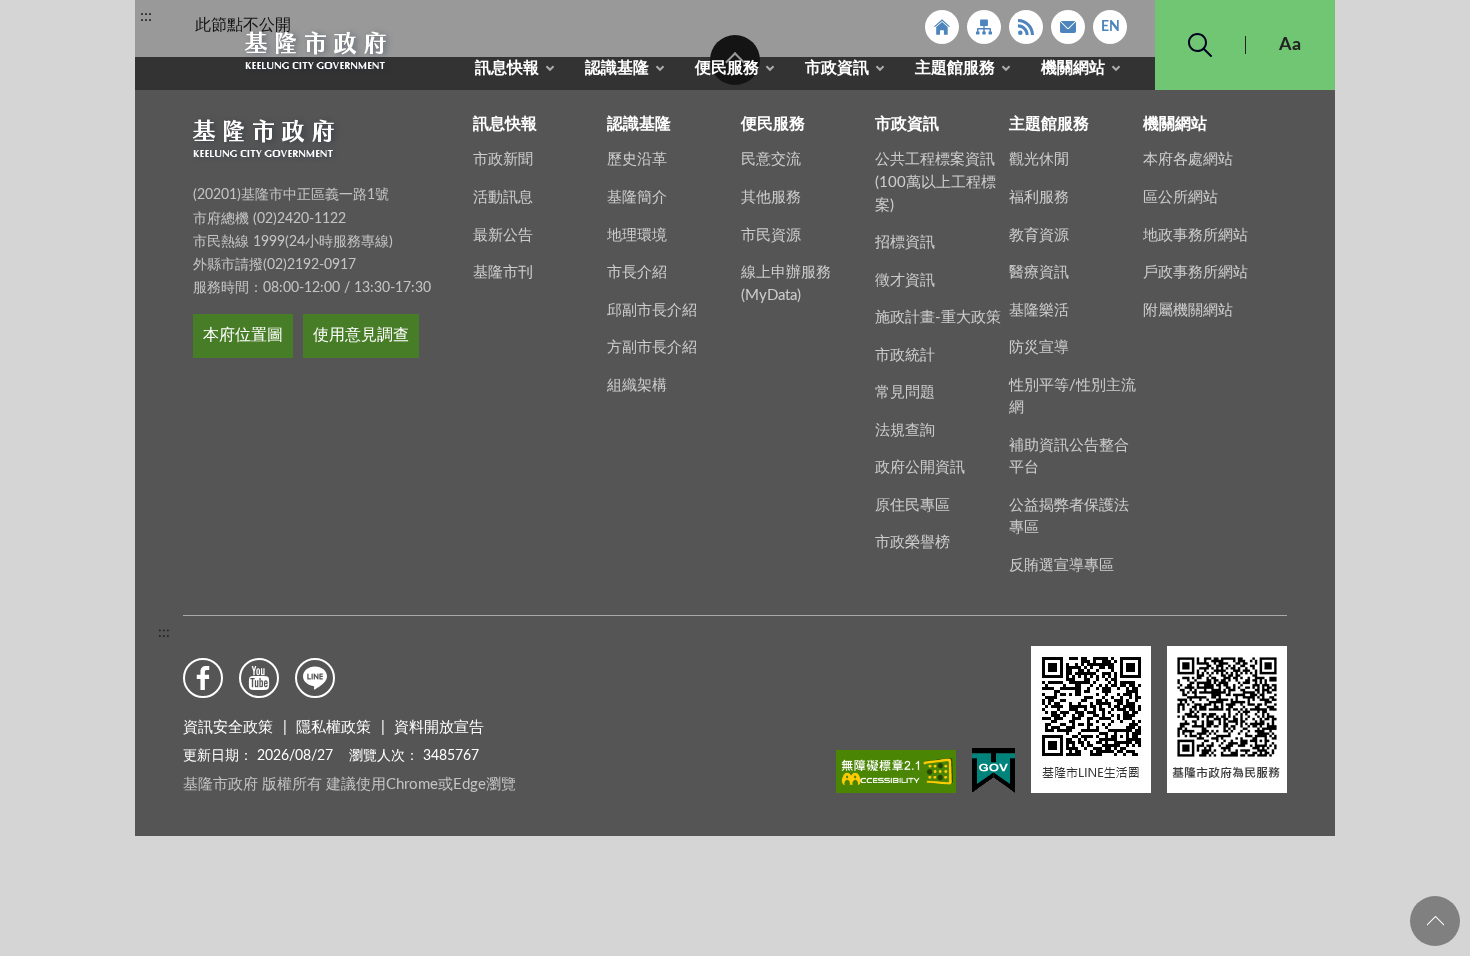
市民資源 (771, 235)
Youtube (259, 678)
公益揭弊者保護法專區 (1069, 517)
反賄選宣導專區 (1061, 565)
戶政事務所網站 (1195, 272)
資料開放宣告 (439, 727)
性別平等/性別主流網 (1072, 397)
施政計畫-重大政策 (938, 317)
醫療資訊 (1039, 272)
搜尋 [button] (1200, 45)
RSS (1026, 27)
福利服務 (1039, 197)
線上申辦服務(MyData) (786, 284)
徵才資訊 (905, 280)
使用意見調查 (361, 335)
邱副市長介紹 (652, 310)
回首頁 (942, 27)
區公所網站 (1180, 197)
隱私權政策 (333, 727)
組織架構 (637, 385)
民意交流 (771, 159)
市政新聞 (503, 159)
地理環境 (637, 235)
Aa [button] (1290, 45)
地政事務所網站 (1195, 235)
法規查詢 (905, 430)
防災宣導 (1039, 347)
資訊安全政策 (228, 727)
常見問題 (905, 392)
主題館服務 (955, 68)
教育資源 (1039, 235)
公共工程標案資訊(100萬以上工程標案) (935, 182)
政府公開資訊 (920, 467)
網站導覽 (984, 27)
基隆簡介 (637, 197)
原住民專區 (912, 505)
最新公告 (503, 235)
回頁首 (1435, 921)
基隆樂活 (1039, 310)
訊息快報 (507, 68)
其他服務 (771, 197)
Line (315, 678)
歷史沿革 (637, 159)
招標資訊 (905, 242)
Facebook (203, 678)
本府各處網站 (1188, 159)
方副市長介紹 (652, 347)
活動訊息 (503, 197)
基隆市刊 (503, 272)
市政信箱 (1068, 27)
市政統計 (905, 355)
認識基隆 (617, 68)
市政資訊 (837, 68)
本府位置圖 (243, 335)
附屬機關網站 (1188, 310)
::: (146, 16)
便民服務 (727, 68)
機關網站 (1073, 68)
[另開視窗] (896, 775)
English (1110, 27)
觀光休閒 (1039, 159)
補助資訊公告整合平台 (1069, 457)
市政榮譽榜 (912, 542)
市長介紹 (637, 272)
